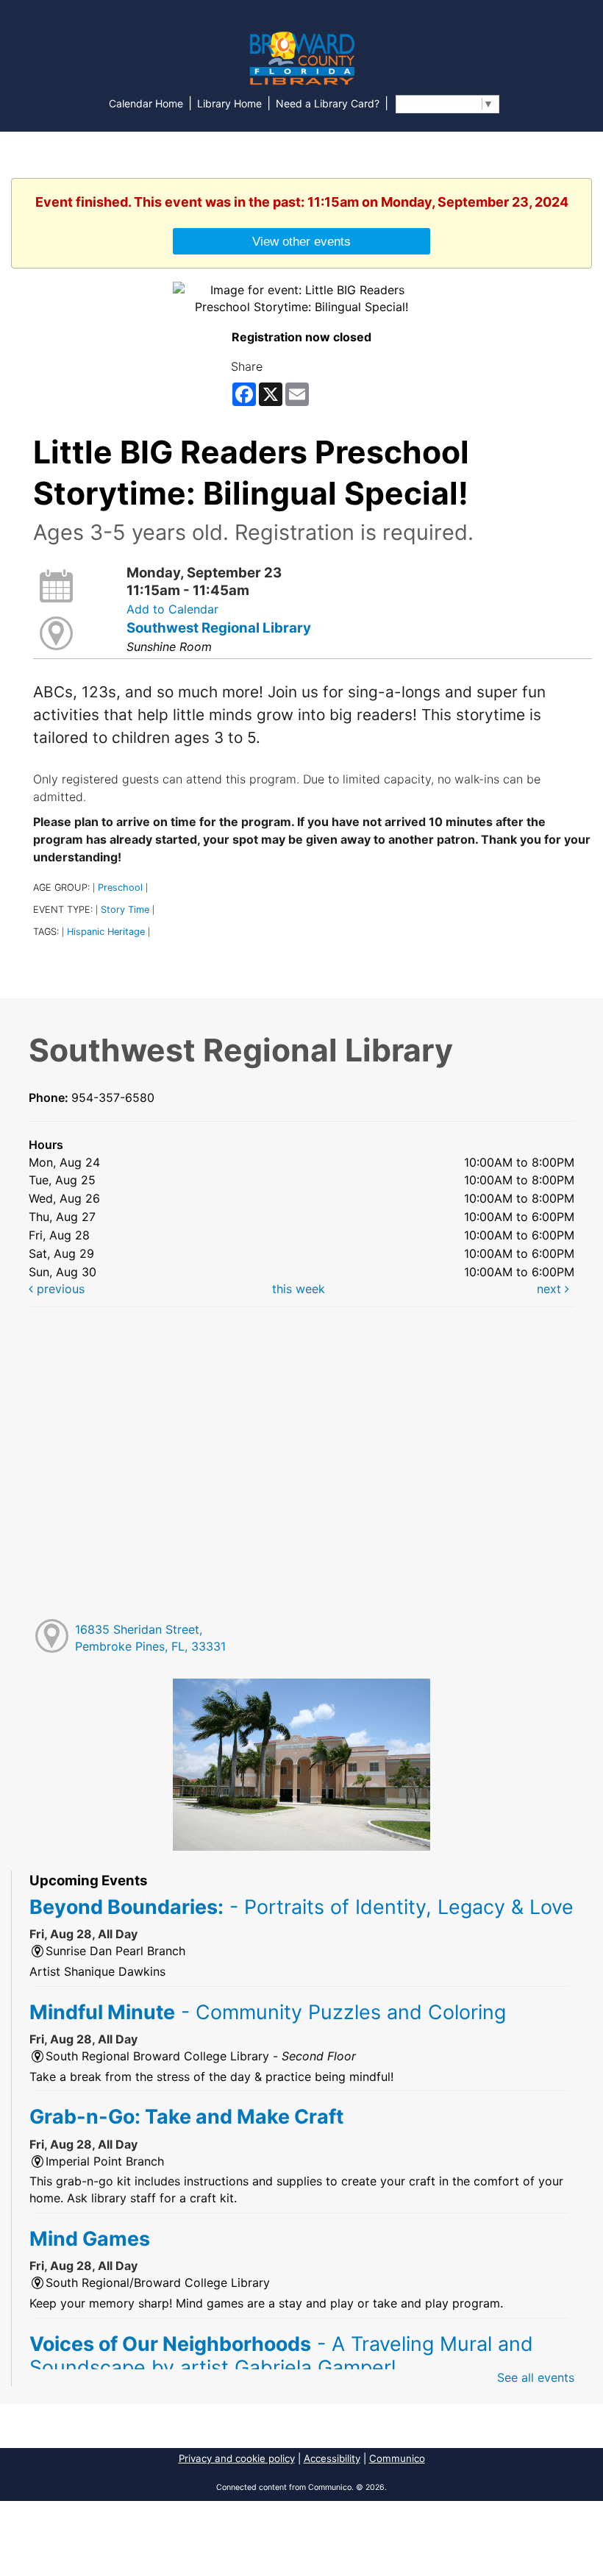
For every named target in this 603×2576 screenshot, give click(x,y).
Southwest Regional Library (219, 628)
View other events (301, 241)
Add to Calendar (172, 609)
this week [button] (299, 1289)
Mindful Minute (268, 2012)
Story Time (125, 910)
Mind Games (90, 2238)
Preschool (120, 887)
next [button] (551, 1289)
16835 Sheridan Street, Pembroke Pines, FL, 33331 (150, 1638)
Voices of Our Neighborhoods (281, 2355)
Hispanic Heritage (106, 932)
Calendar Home (146, 103)
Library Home (229, 103)
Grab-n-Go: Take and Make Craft (186, 2116)
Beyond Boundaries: (301, 1907)
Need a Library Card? (328, 103)
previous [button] (59, 1289)
